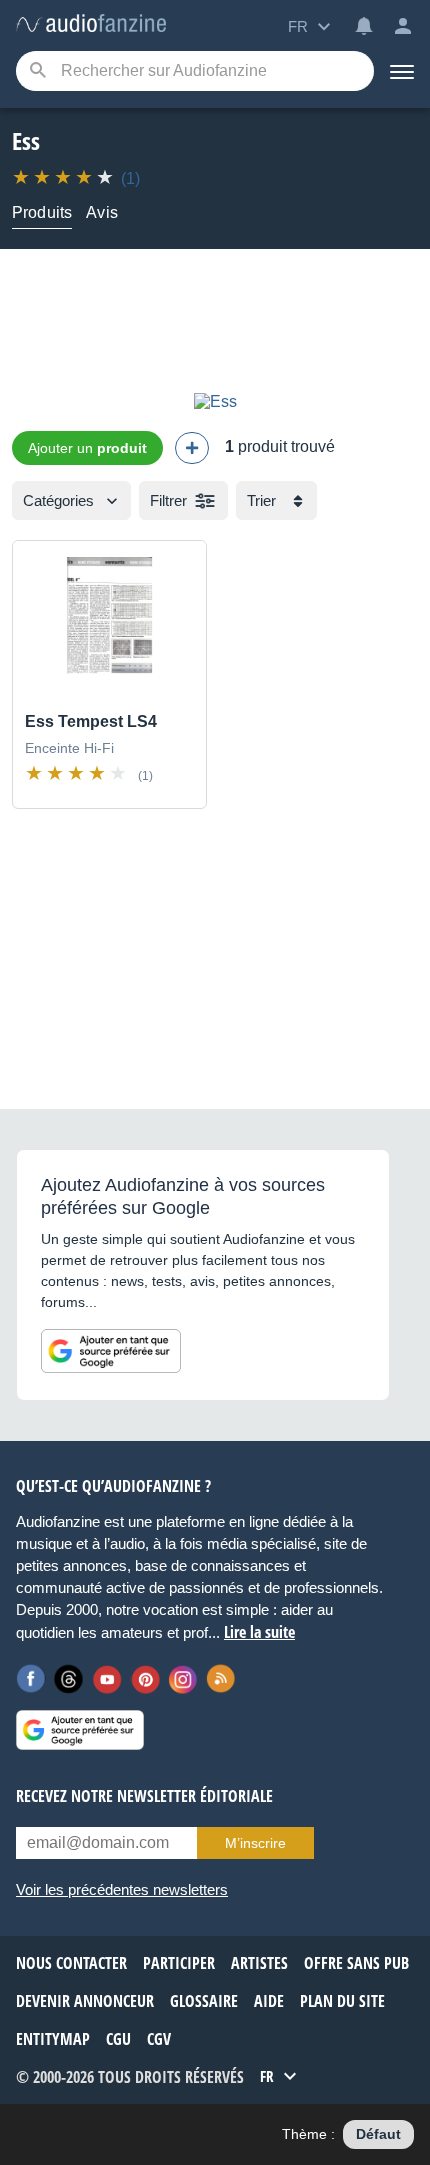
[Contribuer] (192, 448)
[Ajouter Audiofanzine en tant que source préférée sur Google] (111, 1351)
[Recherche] (37, 71)
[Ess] (215, 401)
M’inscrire (255, 1843)
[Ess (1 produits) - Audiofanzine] (91, 24)
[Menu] (402, 71)
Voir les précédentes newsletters (122, 1889)
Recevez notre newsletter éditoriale (144, 1796)
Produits (42, 212)
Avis (102, 212)
